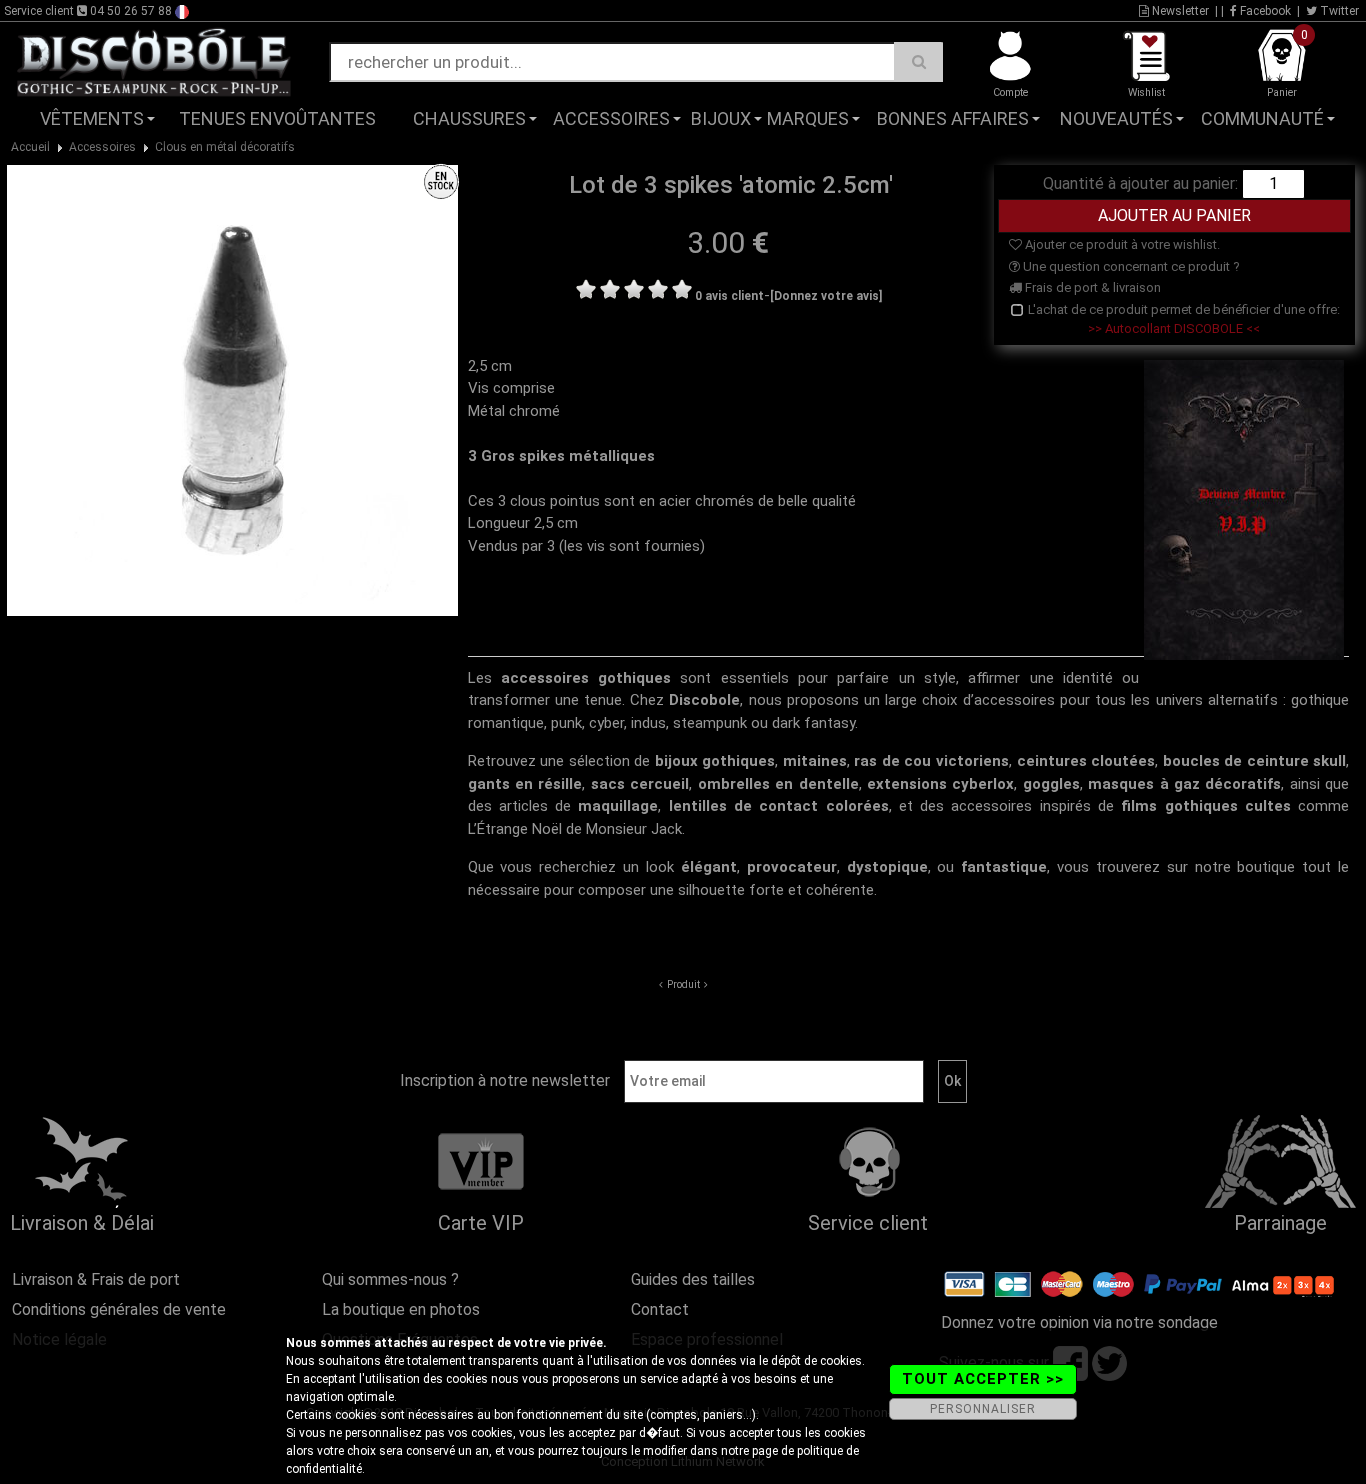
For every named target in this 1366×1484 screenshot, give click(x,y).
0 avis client (729, 296)
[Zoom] (232, 389)
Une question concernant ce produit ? (1130, 266)
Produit (683, 984)
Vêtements (92, 118)
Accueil (30, 147)
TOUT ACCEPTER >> (983, 1379)
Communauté (1262, 118)
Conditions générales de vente (119, 1309)
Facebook (1264, 11)
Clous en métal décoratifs (225, 147)
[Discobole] (154, 61)
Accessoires (611, 118)
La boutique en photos (401, 1309)
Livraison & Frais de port (96, 1279)
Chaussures (469, 118)
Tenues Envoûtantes (277, 118)
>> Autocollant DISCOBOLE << (1174, 328)
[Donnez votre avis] (826, 296)
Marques (808, 118)
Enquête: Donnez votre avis (1164, 149)
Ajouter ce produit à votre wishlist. (1121, 244)
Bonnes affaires (953, 118)
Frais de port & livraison (1091, 287)
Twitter (1338, 11)
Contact (660, 1309)
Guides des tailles (693, 1279)
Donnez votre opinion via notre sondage (1079, 1322)
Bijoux (721, 118)
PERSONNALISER (983, 1409)
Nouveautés (1116, 118)
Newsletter (1179, 11)
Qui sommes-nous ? (390, 1279)
